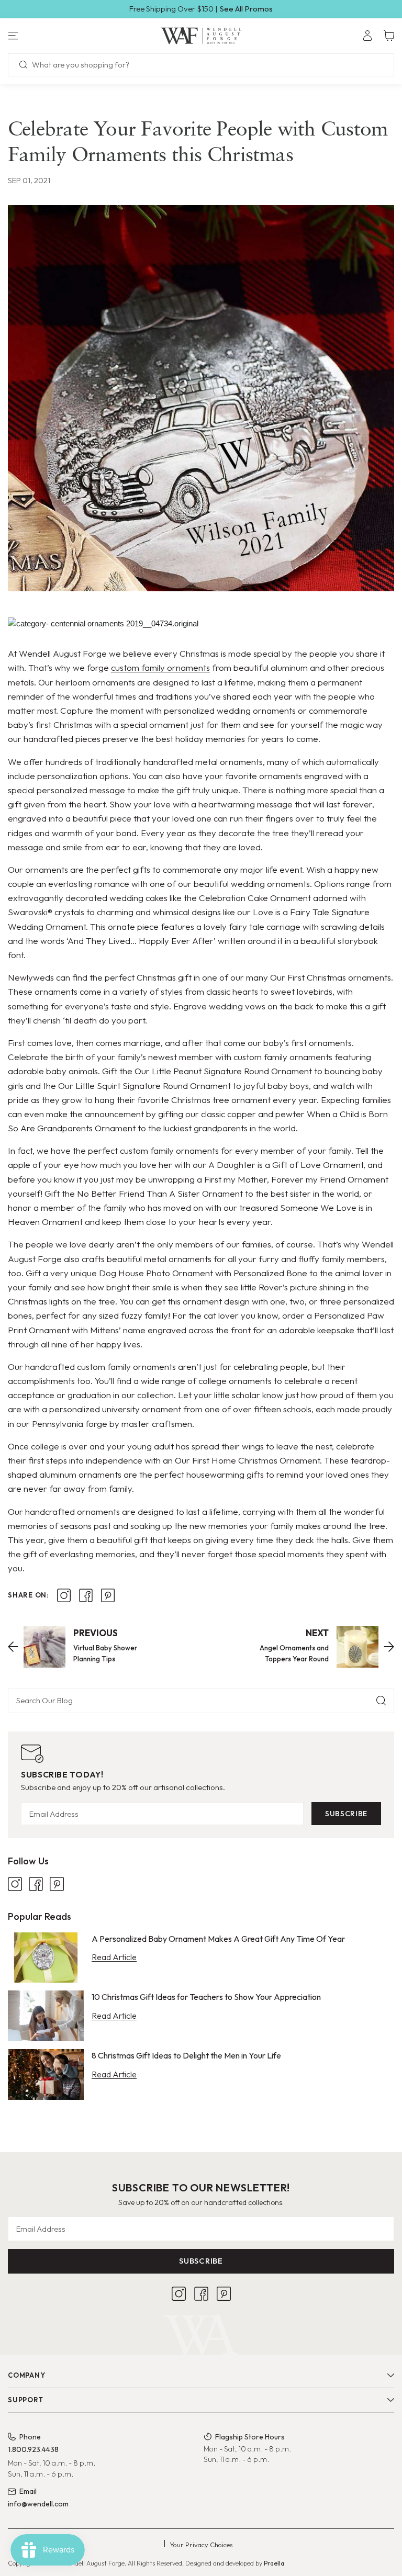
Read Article (114, 1957)
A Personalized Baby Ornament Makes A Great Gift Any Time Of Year (218, 1939)
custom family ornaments (160, 667)
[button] (67, 36)
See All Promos (246, 9)
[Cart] (389, 36)
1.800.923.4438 (33, 2449)
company (26, 2375)
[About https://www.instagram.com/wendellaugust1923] (64, 1595)
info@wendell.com (38, 2504)
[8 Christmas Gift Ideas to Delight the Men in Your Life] (46, 2074)
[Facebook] (36, 1884)
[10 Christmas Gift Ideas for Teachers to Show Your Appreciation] (46, 2016)
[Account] (367, 36)
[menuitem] (367, 36)
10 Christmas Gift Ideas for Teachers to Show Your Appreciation (206, 1997)
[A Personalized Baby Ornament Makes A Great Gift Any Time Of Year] (46, 1958)
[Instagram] (15, 1884)
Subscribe (346, 1814)
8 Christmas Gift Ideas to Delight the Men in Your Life (186, 2055)
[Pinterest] (57, 1884)
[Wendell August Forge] (201, 36)
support (25, 2400)
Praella (274, 2563)
